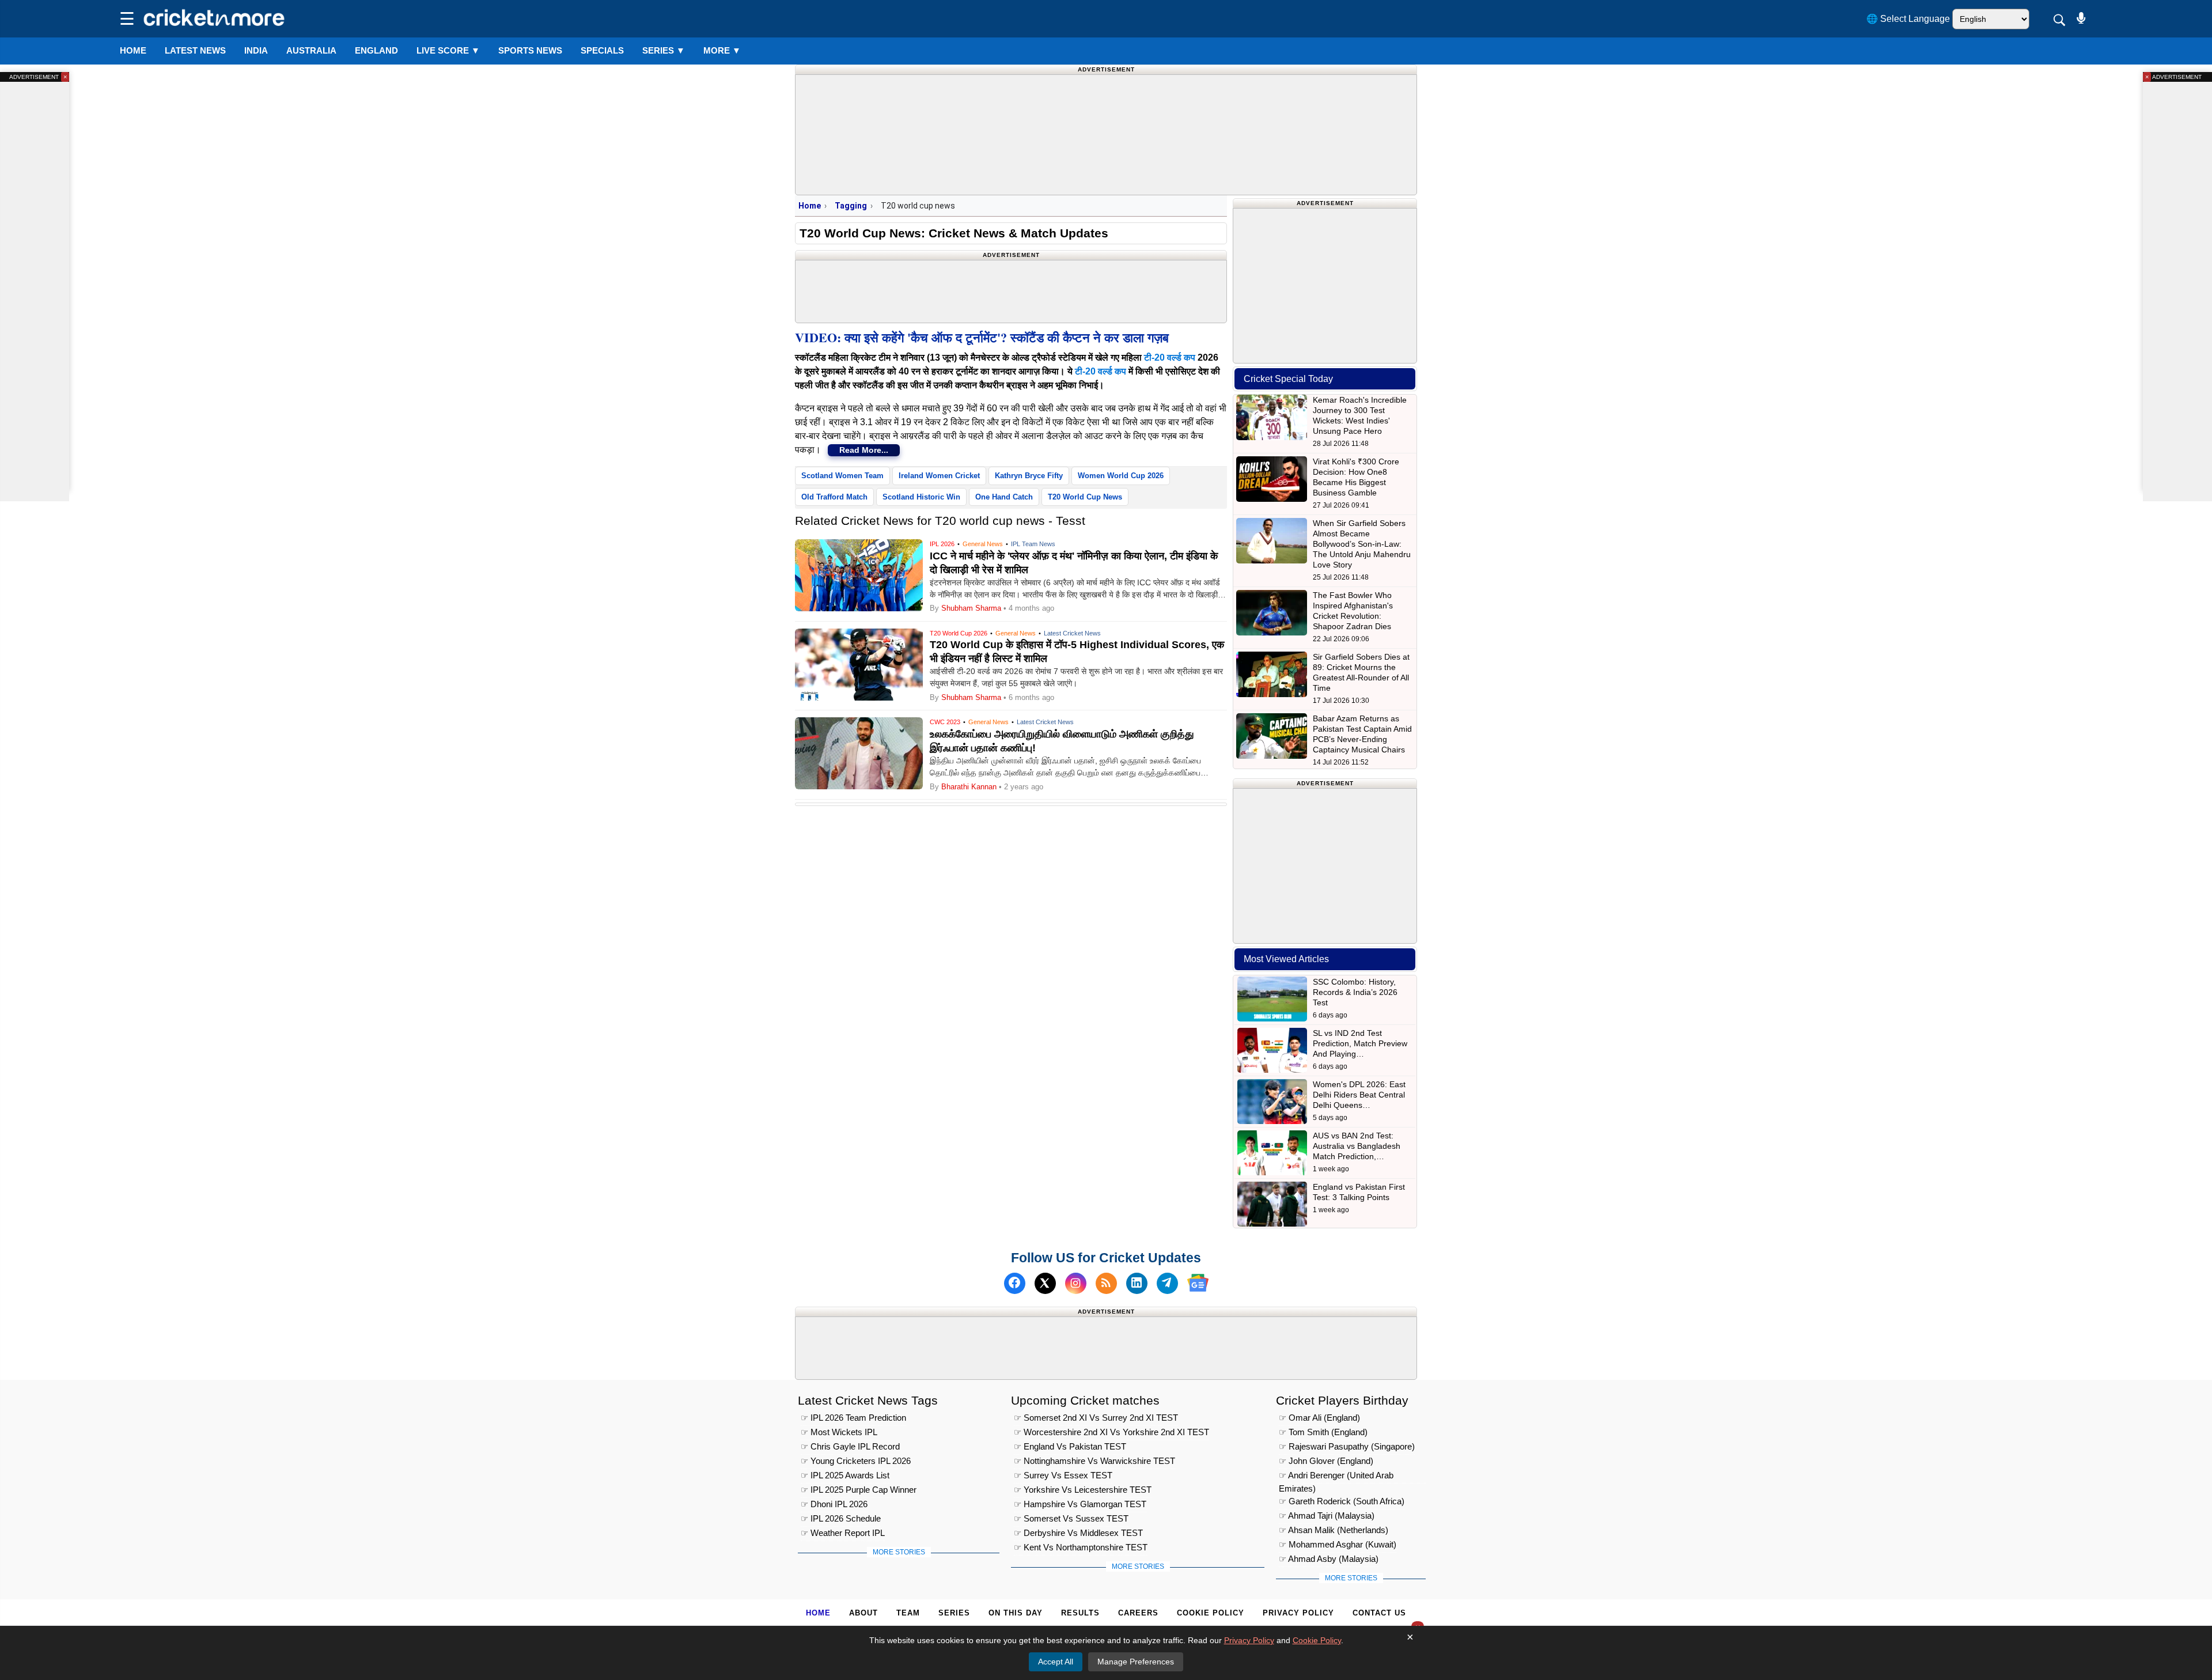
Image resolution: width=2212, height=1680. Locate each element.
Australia (311, 50)
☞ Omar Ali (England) (1319, 1418)
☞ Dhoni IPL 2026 (834, 1505)
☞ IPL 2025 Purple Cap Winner (859, 1490)
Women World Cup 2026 (1121, 476)
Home (133, 50)
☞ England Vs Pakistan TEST (1070, 1447)
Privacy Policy (1298, 1613)
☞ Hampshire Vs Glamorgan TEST (1080, 1505)
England (376, 50)
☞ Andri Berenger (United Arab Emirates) (1336, 1477)
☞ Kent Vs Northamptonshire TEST (1081, 1548)
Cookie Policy (1211, 1613)
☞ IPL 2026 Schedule (841, 1519)
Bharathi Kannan (969, 787)
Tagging (851, 206)
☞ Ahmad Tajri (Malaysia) (1327, 1516)
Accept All (1056, 1662)
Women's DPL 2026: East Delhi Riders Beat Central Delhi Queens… (1359, 1095)
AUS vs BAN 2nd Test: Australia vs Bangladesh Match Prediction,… (1357, 1146)
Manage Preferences (1136, 1662)
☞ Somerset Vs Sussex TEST (1071, 1519)
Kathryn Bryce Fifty (1029, 476)
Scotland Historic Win (921, 497)
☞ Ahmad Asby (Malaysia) (1329, 1559)
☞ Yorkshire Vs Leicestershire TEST (1083, 1490)
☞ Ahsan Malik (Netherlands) (1334, 1530)
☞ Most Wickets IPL (839, 1433)
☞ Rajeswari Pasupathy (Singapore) (1347, 1447)
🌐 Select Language (1908, 19)
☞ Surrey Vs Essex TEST (1063, 1476)
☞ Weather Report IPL (843, 1533)
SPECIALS (602, 50)
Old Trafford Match (834, 497)
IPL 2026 (942, 544)
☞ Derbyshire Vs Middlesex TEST (1078, 1533)
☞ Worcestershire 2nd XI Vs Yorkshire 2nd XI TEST (1111, 1433)
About (863, 1613)
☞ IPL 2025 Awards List (845, 1476)
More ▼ (722, 50)
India (256, 50)
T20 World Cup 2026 (959, 633)
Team (908, 1613)
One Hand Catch (1004, 497)
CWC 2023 (945, 722)
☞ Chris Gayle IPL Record (850, 1447)
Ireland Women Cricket (939, 476)
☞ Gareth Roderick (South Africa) (1342, 1502)
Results (1080, 1613)
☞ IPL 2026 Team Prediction (853, 1418)
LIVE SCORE (448, 50)
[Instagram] (1076, 1283)
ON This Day (1016, 1613)
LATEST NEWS (195, 50)
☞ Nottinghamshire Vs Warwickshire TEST (1094, 1461)
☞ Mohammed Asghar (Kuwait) (1338, 1545)
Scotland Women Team (842, 476)
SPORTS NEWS (530, 50)
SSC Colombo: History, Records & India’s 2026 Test (1355, 992)
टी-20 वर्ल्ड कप (1170, 357)
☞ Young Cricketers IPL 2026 (856, 1461)
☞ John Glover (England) (1326, 1461)
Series (664, 50)
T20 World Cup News (1085, 497)
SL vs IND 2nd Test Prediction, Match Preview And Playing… (1360, 1043)
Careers (1138, 1613)
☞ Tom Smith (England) (1323, 1433)
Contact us (1379, 1613)
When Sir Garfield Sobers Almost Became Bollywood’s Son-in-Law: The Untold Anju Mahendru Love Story (1362, 544)
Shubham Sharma (971, 608)
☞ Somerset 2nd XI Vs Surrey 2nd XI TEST (1096, 1418)
